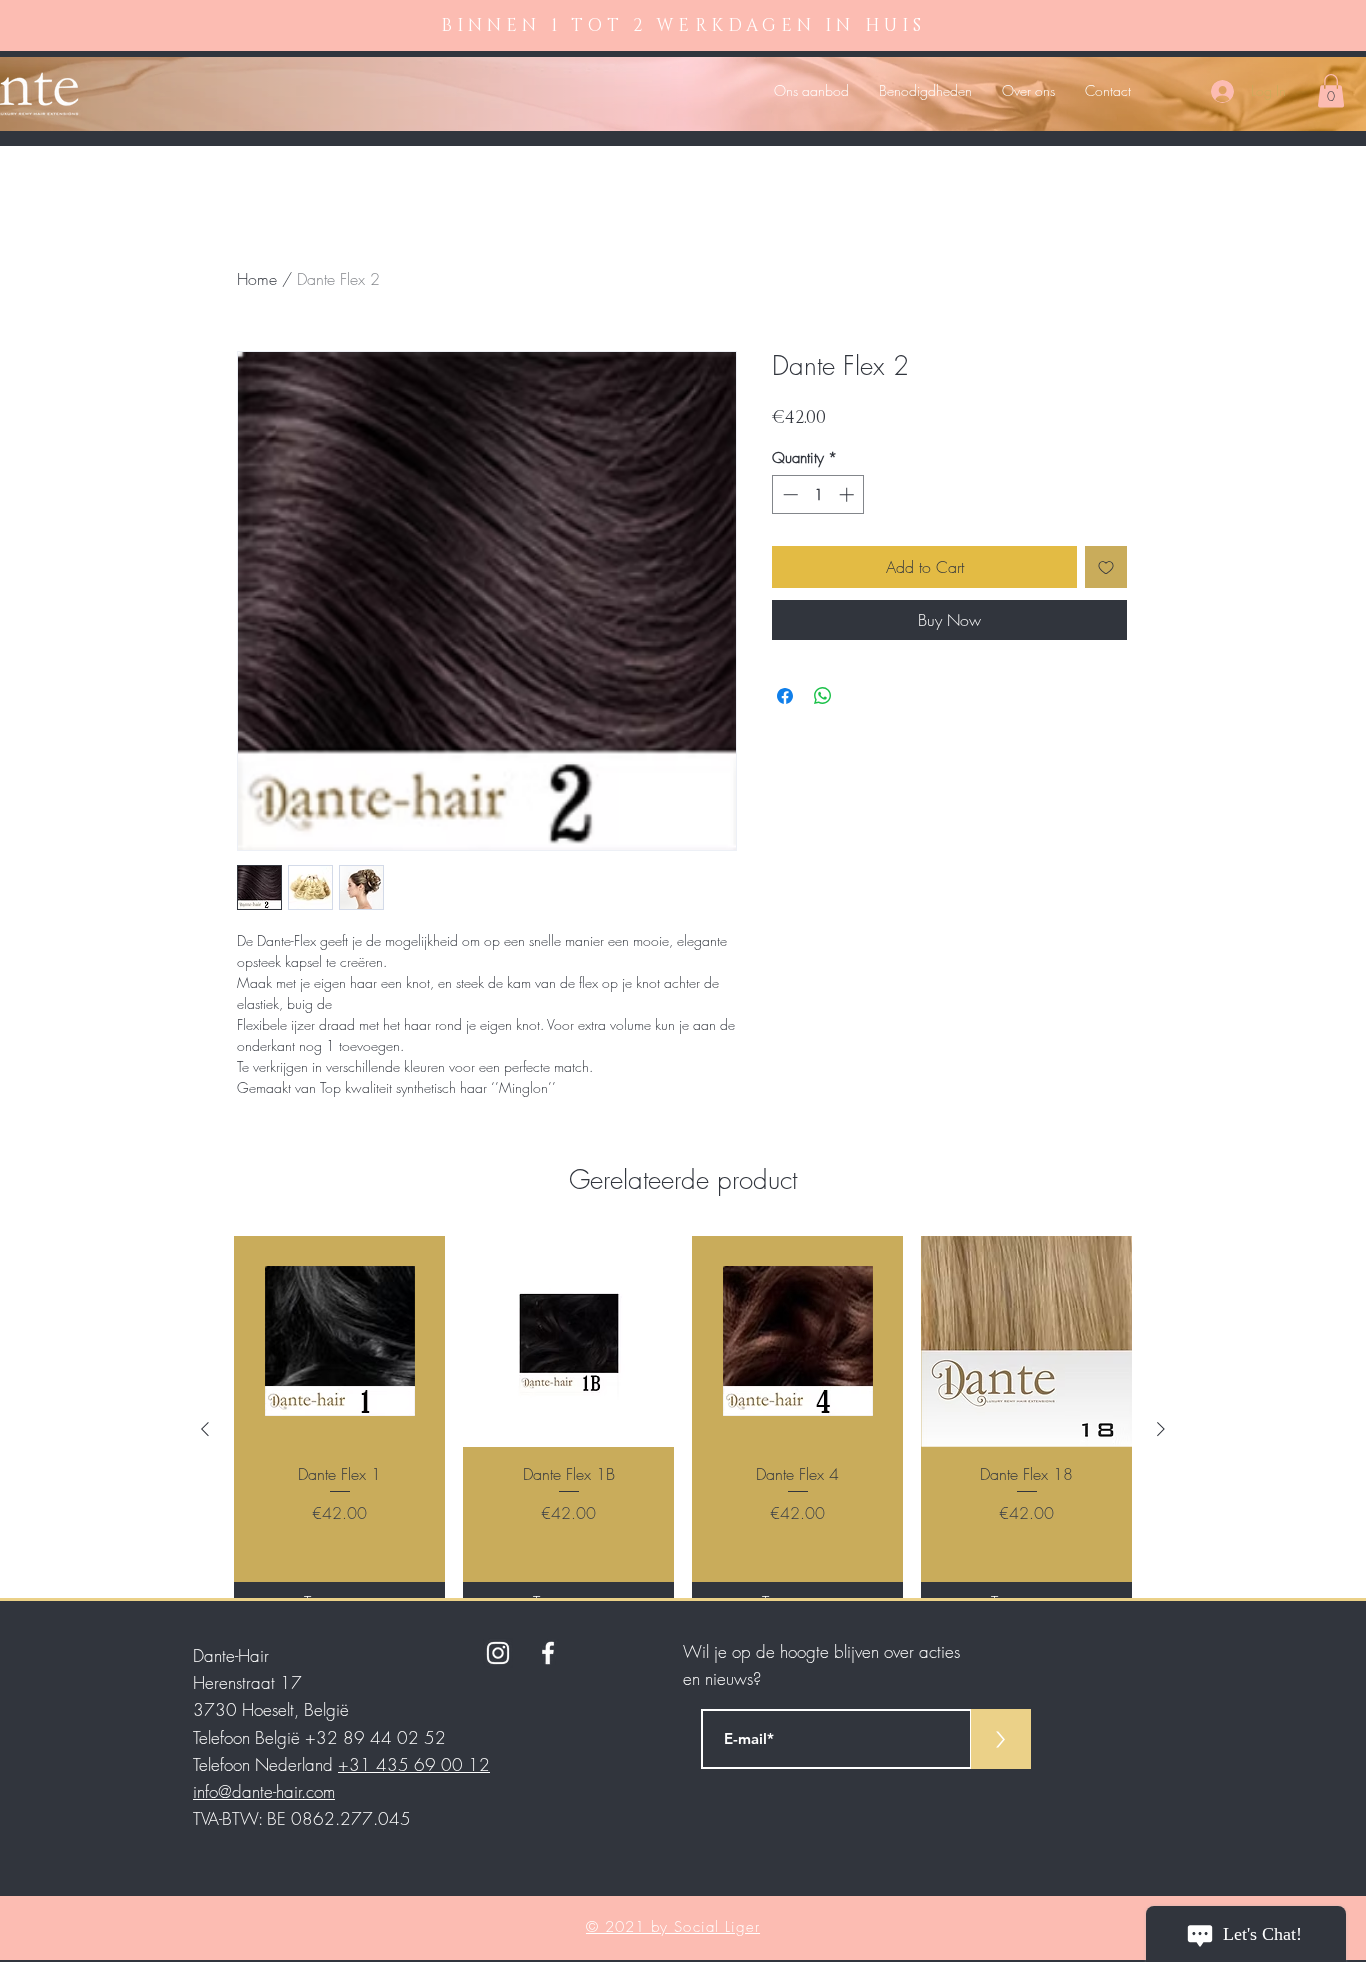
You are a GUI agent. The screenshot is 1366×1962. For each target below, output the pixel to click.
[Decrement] (788, 494)
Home (257, 279)
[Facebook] (548, 1653)
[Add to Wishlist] (1106, 567)
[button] (1331, 90)
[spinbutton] (818, 494)
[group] (683, 1429)
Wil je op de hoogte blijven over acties (821, 1651)
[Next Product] (1161, 1429)
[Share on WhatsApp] (823, 696)
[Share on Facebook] (785, 696)
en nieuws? (722, 1678)
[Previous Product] (205, 1429)
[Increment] (848, 494)
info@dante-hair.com (264, 1791)
